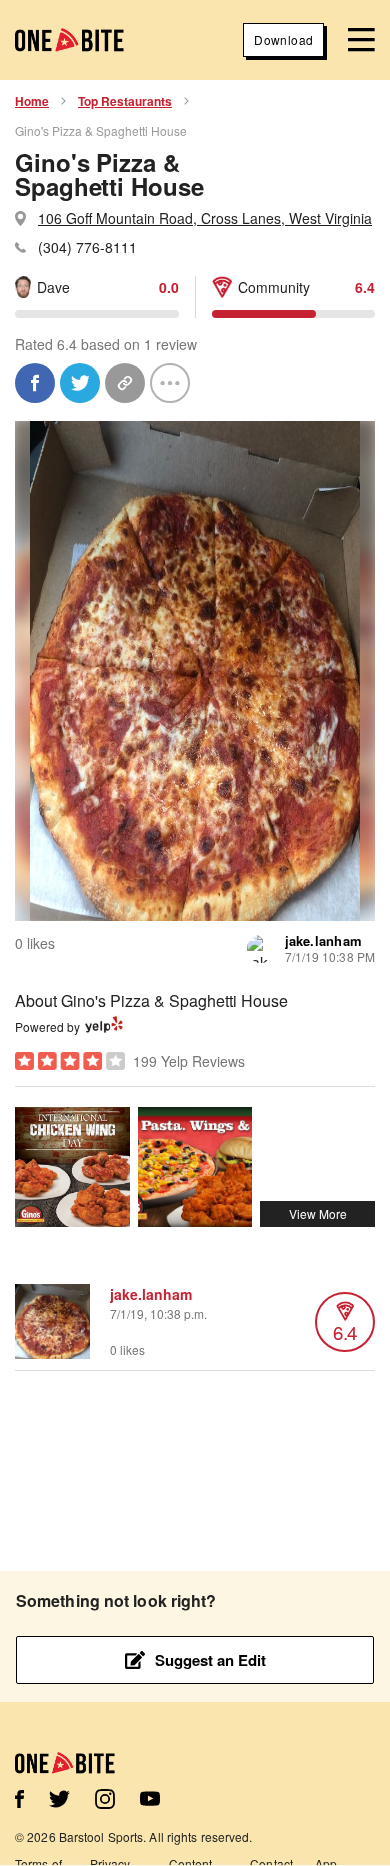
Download (283, 39)
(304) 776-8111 (87, 247)
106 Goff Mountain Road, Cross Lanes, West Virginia (205, 218)
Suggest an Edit (210, 1660)
